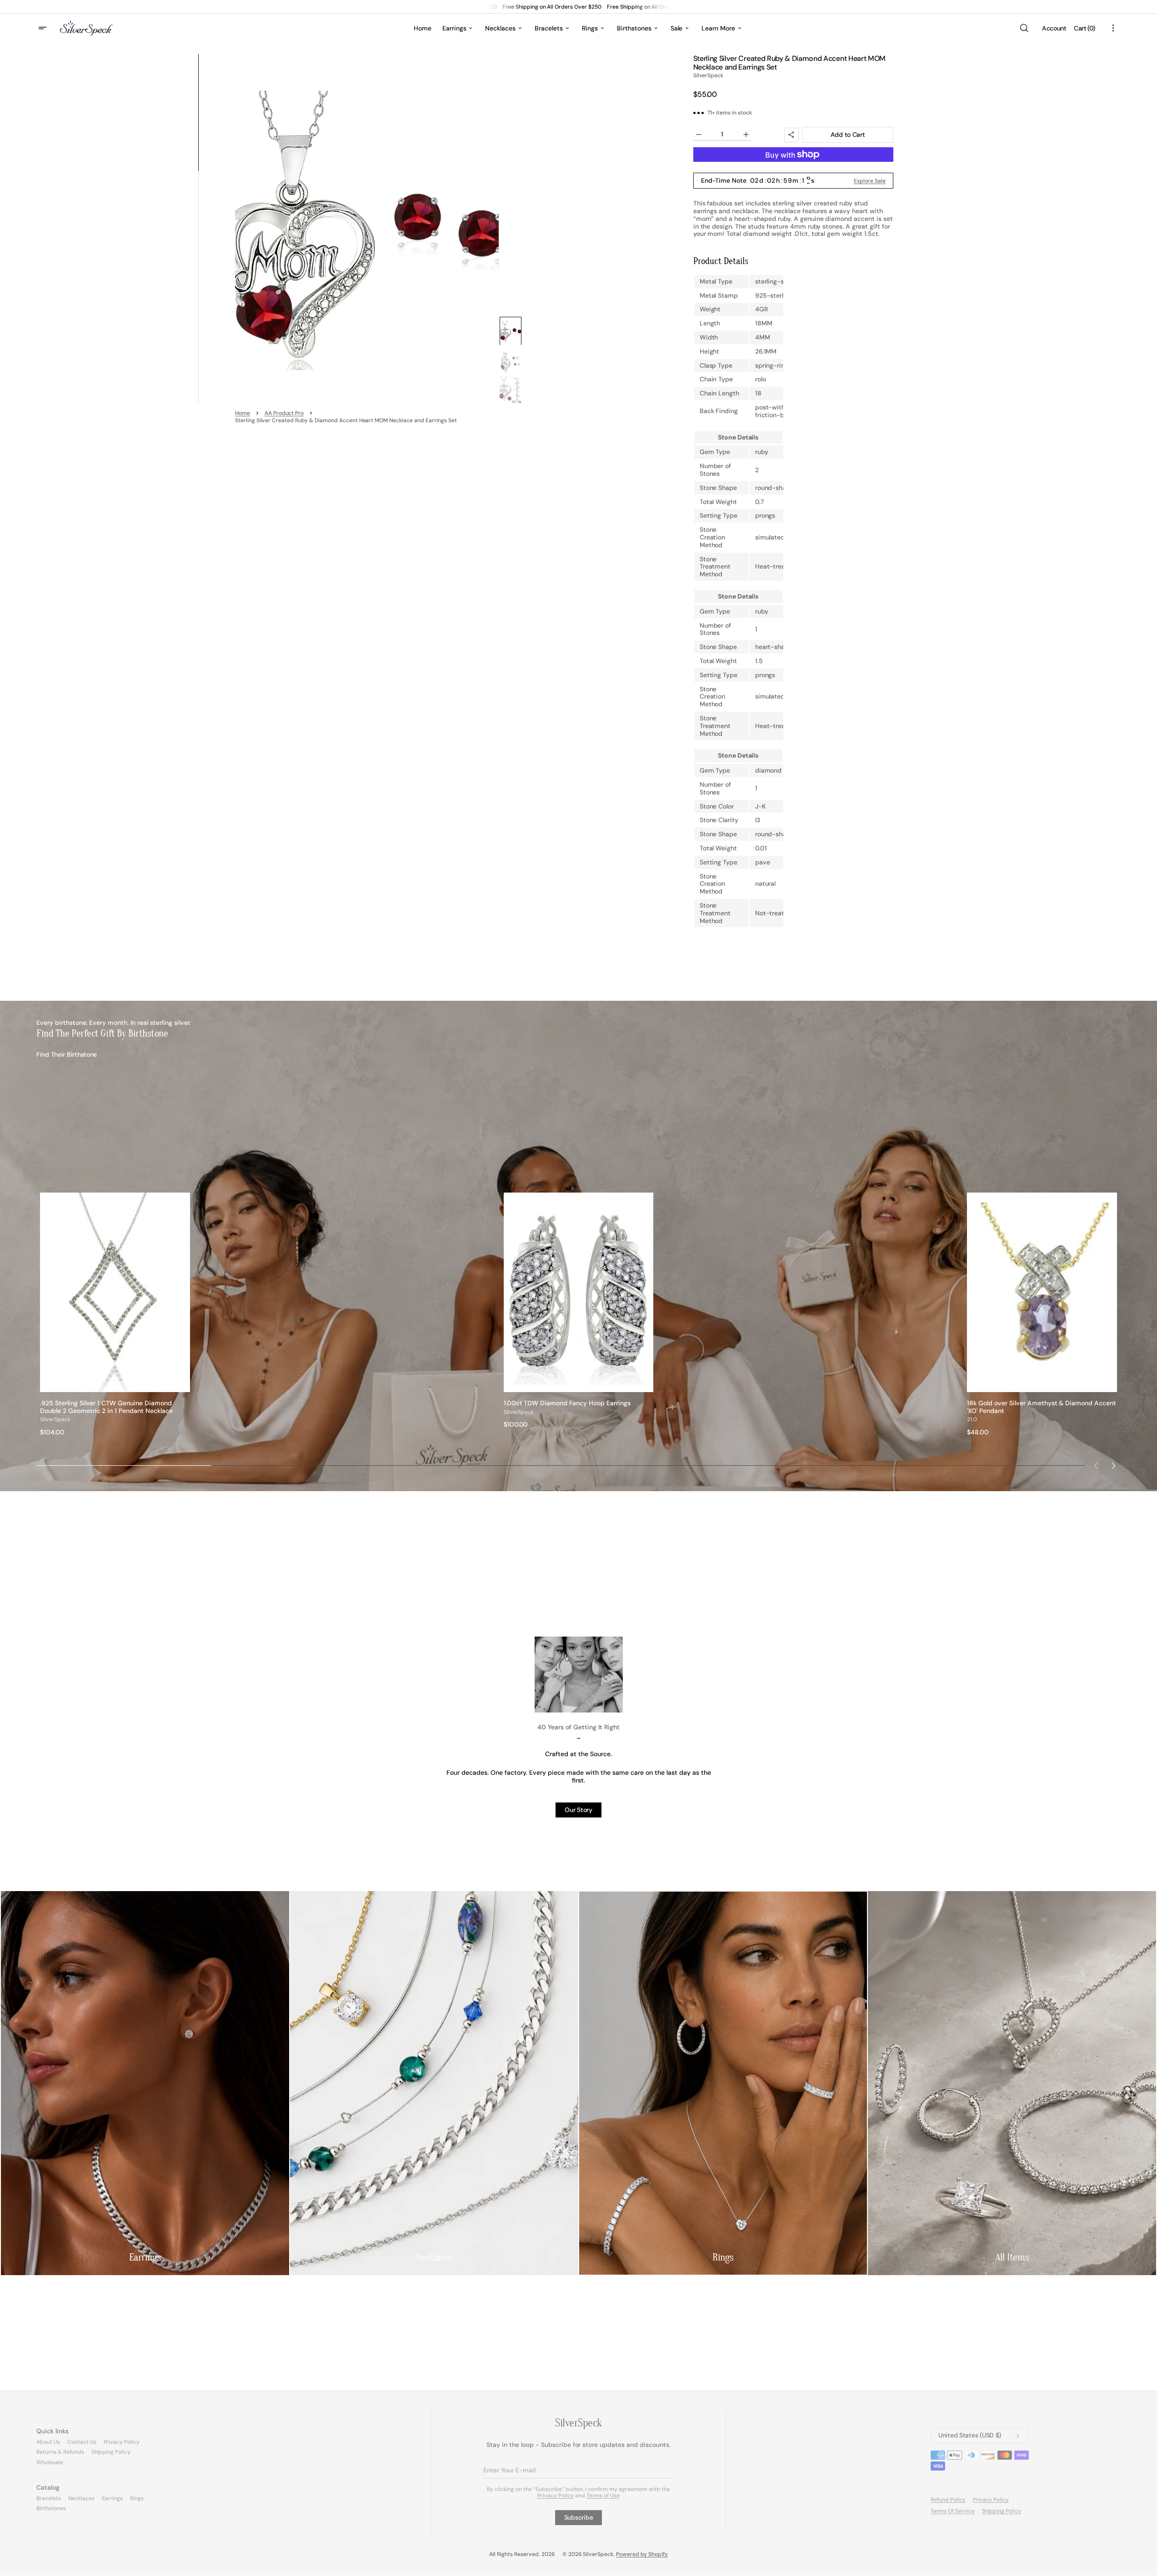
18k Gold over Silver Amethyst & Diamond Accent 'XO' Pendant (1042, 1407)
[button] (1024, 28)
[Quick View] (183, 1385)
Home (243, 414)
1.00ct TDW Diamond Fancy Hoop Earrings (567, 1403)
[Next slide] (1114, 1465)
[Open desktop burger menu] (44, 28)
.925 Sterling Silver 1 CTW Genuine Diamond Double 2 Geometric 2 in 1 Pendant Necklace (106, 1407)
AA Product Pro (284, 414)
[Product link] (115, 1314)
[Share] (791, 135)
